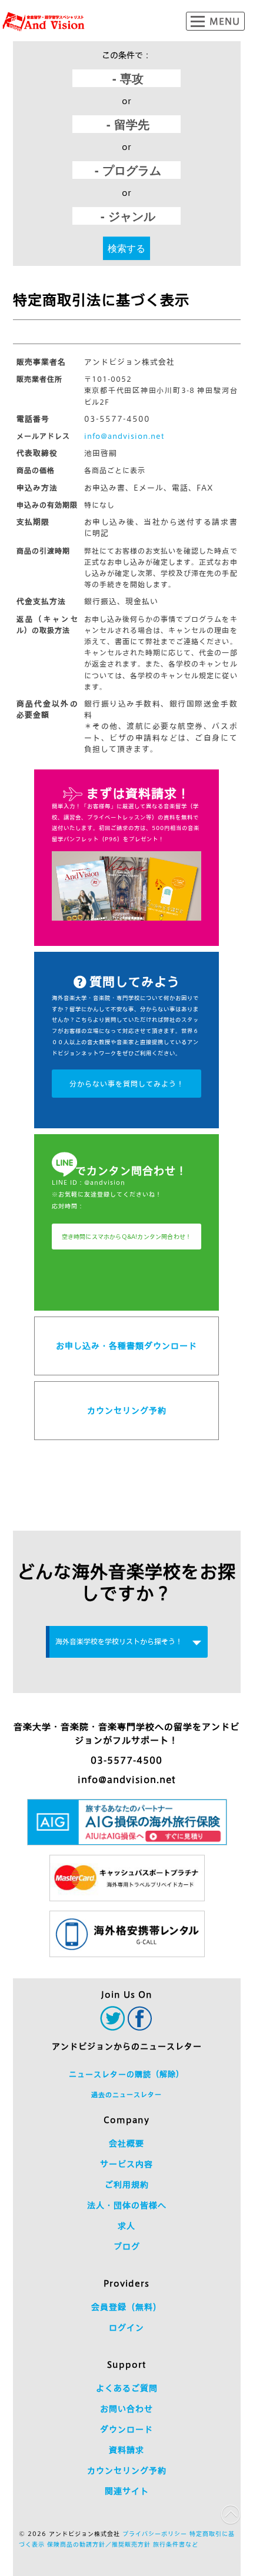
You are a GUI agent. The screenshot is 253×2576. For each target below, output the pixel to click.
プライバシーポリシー (155, 2534)
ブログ (127, 2247)
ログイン (126, 2328)
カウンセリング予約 (127, 1411)
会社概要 (126, 2144)
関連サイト (127, 2491)
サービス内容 (126, 2164)
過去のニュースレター (126, 2095)
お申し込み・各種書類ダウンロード (126, 1346)
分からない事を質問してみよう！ (127, 1084)
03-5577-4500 (126, 1760)
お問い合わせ (126, 2409)
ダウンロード (126, 2430)
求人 (126, 2226)
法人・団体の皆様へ (127, 2205)
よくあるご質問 (127, 2388)
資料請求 (126, 2450)
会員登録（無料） (126, 2307)
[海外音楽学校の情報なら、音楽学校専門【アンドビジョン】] (44, 22)
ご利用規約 (127, 2185)
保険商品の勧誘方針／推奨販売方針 (99, 2544)
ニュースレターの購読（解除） (126, 2075)
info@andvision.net (124, 436)
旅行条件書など (176, 2544)
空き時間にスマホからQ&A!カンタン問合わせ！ (127, 1237)
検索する (126, 248)
